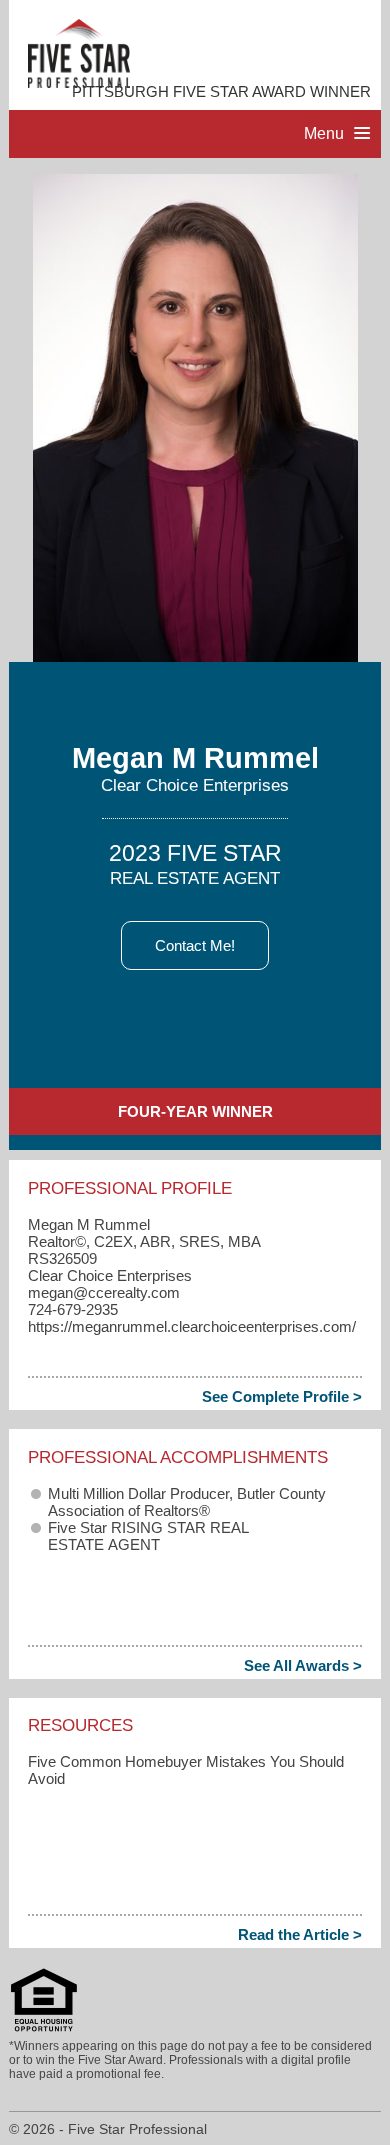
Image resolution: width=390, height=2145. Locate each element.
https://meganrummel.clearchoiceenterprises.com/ (192, 1326)
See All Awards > (303, 1665)
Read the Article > (300, 1934)
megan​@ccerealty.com (104, 1292)
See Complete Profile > (282, 1396)
